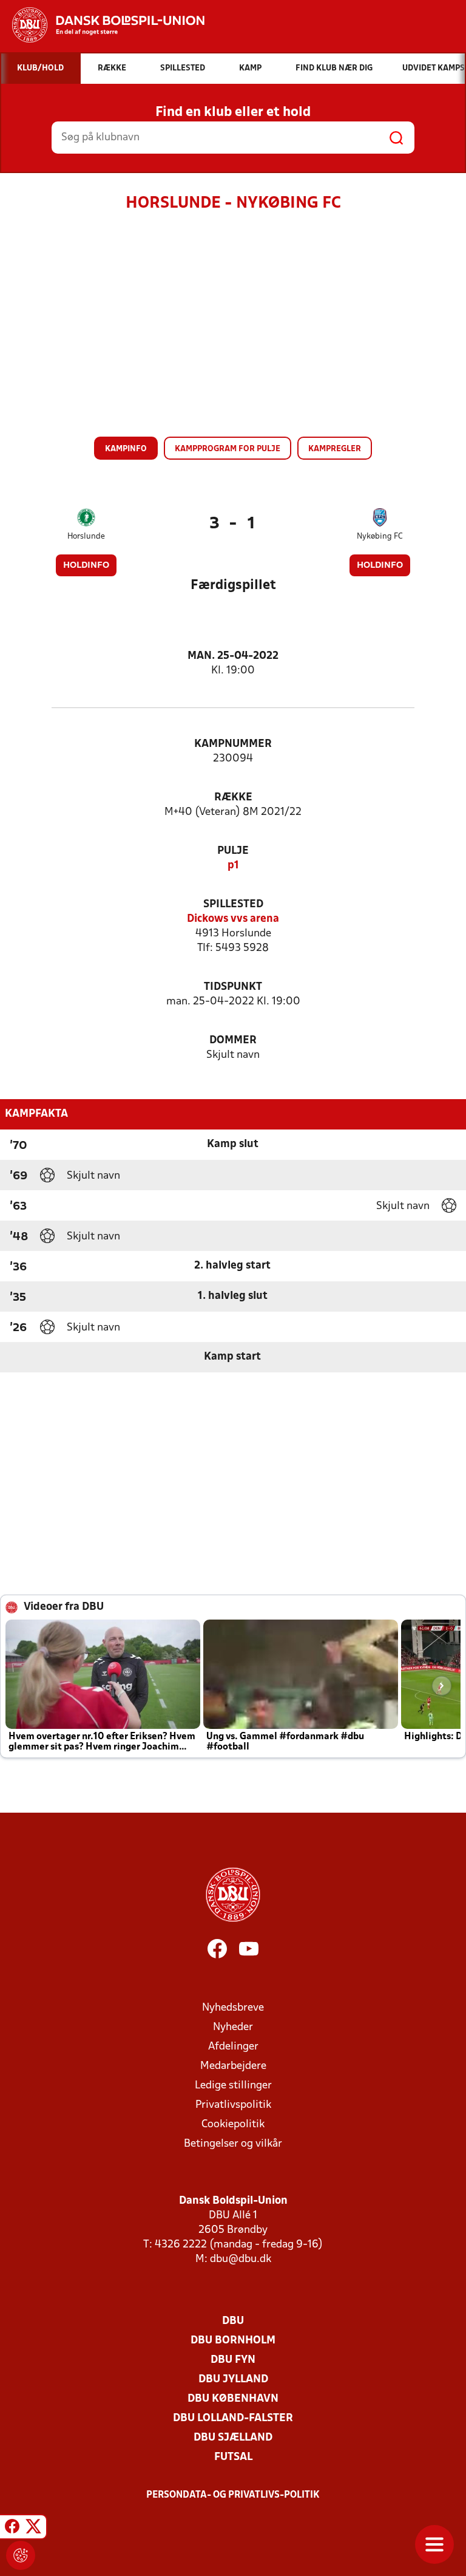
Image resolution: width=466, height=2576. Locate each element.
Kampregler (335, 449)
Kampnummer (233, 744)
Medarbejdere (233, 2066)
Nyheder (233, 2027)
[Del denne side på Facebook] (12, 2529)
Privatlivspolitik (233, 2105)
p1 (233, 866)
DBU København (233, 2399)
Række (233, 798)
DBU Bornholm (233, 2341)
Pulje (233, 851)
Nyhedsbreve (233, 2008)
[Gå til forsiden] (102, 25)
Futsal (233, 2457)
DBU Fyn (233, 2360)
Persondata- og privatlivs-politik (233, 2495)
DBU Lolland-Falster (233, 2418)
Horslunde (86, 537)
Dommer (233, 1041)
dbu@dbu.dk (241, 2259)
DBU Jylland (233, 2380)
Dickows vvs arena (233, 919)
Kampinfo (126, 449)
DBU (233, 2321)
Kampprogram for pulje (228, 449)
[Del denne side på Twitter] (33, 2529)
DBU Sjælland (233, 2438)
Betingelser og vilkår (233, 2144)
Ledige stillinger (233, 2086)
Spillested (233, 905)
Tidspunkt (233, 987)
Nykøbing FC (380, 537)
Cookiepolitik (233, 2125)
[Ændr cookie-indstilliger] (21, 2555)
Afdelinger (233, 2047)
